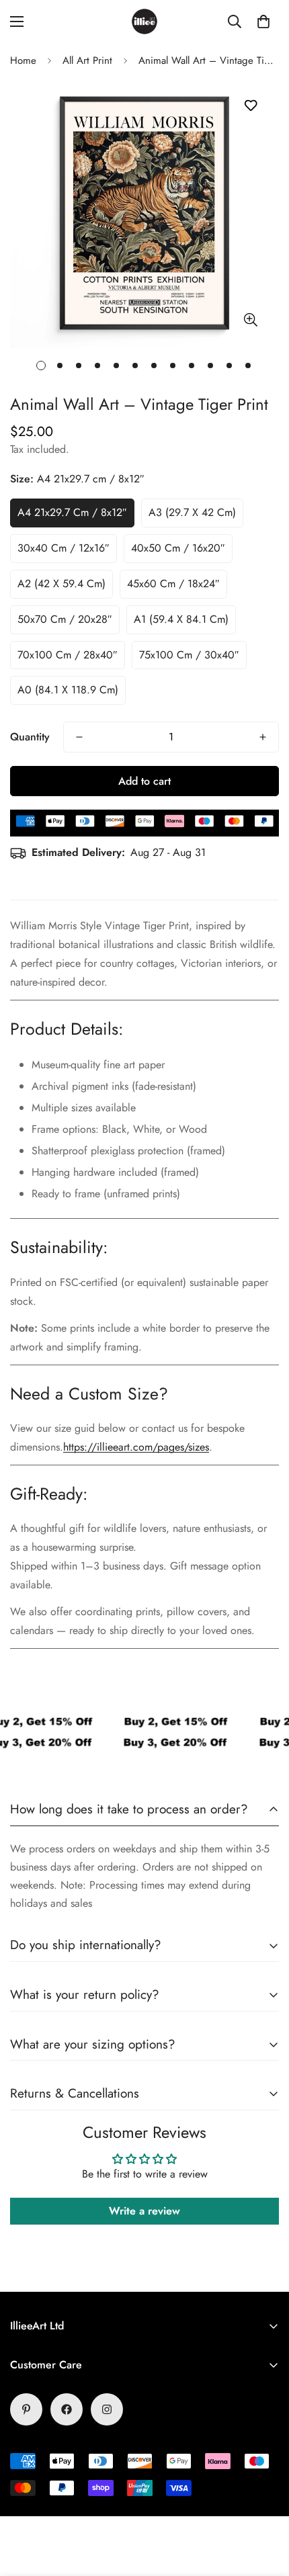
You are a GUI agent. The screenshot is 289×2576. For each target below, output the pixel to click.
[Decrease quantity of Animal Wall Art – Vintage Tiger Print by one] (79, 737)
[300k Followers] (67, 2409)
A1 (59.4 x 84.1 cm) (181, 619)
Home (23, 60)
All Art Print (87, 60)
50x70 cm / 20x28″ (65, 619)
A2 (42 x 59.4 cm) (61, 584)
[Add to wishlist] (250, 106)
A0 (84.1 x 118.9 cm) (68, 690)
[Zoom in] (250, 320)
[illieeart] (144, 22)
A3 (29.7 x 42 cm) (192, 512)
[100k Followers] (107, 2409)
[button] (263, 22)
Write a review (144, 2211)
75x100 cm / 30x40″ (189, 655)
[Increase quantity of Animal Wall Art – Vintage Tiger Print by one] (263, 737)
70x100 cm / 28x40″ (68, 655)
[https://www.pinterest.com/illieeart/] (26, 2409)
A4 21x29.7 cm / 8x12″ (72, 512)
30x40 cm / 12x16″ (64, 548)
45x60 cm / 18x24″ (173, 584)
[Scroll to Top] (265, 2505)
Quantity (30, 737)
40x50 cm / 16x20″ (178, 548)
